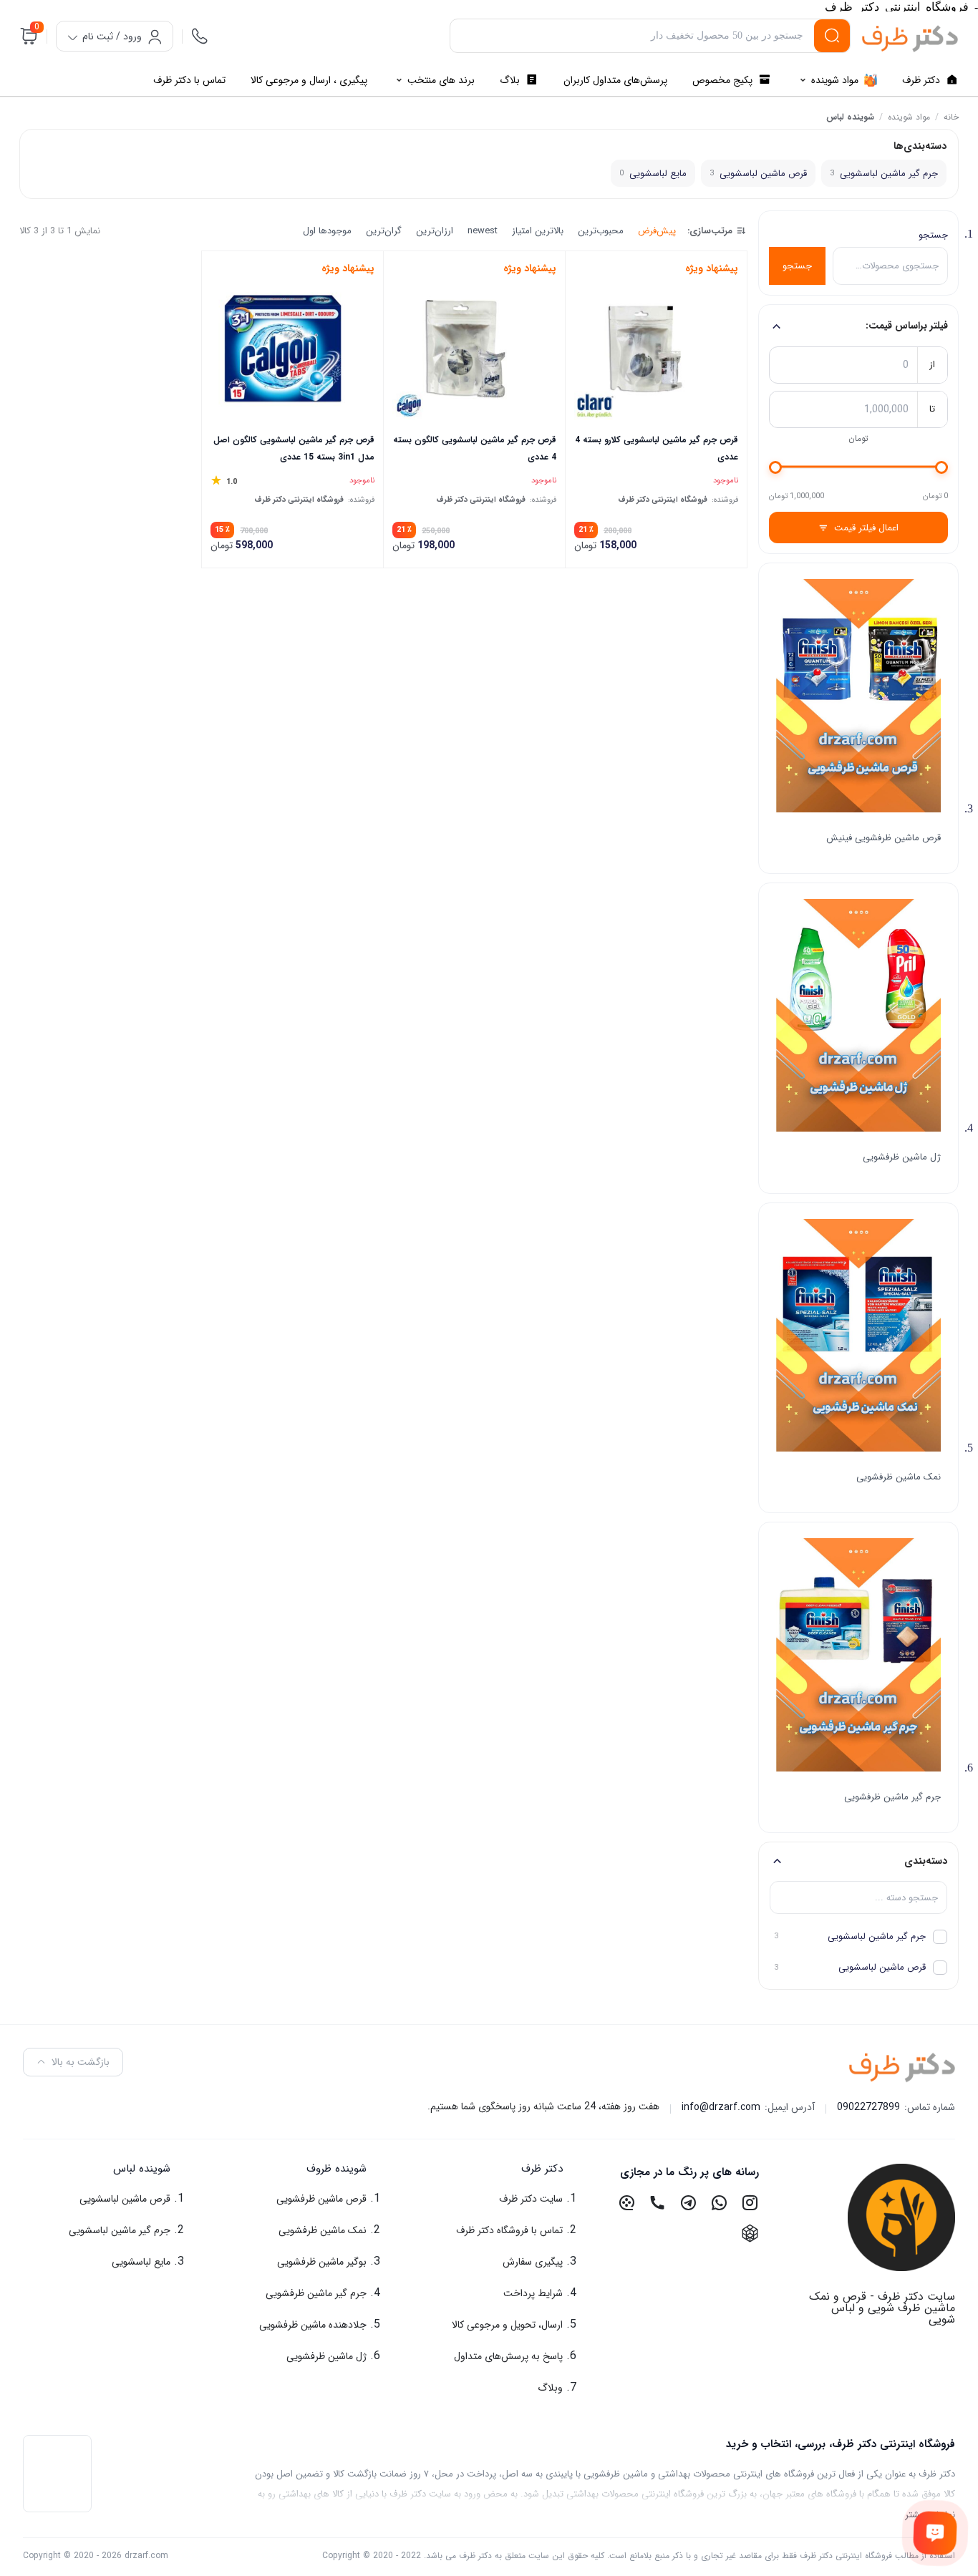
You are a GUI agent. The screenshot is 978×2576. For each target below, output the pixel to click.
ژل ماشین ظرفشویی (902, 1157)
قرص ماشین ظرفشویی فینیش (883, 838)
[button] (489, 2169)
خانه (951, 117)
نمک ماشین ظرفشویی (899, 1477)
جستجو (933, 235)
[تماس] (200, 36)
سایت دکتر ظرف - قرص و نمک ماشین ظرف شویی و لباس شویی (882, 2308)
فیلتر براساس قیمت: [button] (907, 326)
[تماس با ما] (935, 2533)
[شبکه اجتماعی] (750, 2203)
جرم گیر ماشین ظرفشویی (892, 1797)
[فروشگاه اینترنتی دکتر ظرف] (910, 39)
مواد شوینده (909, 117)
